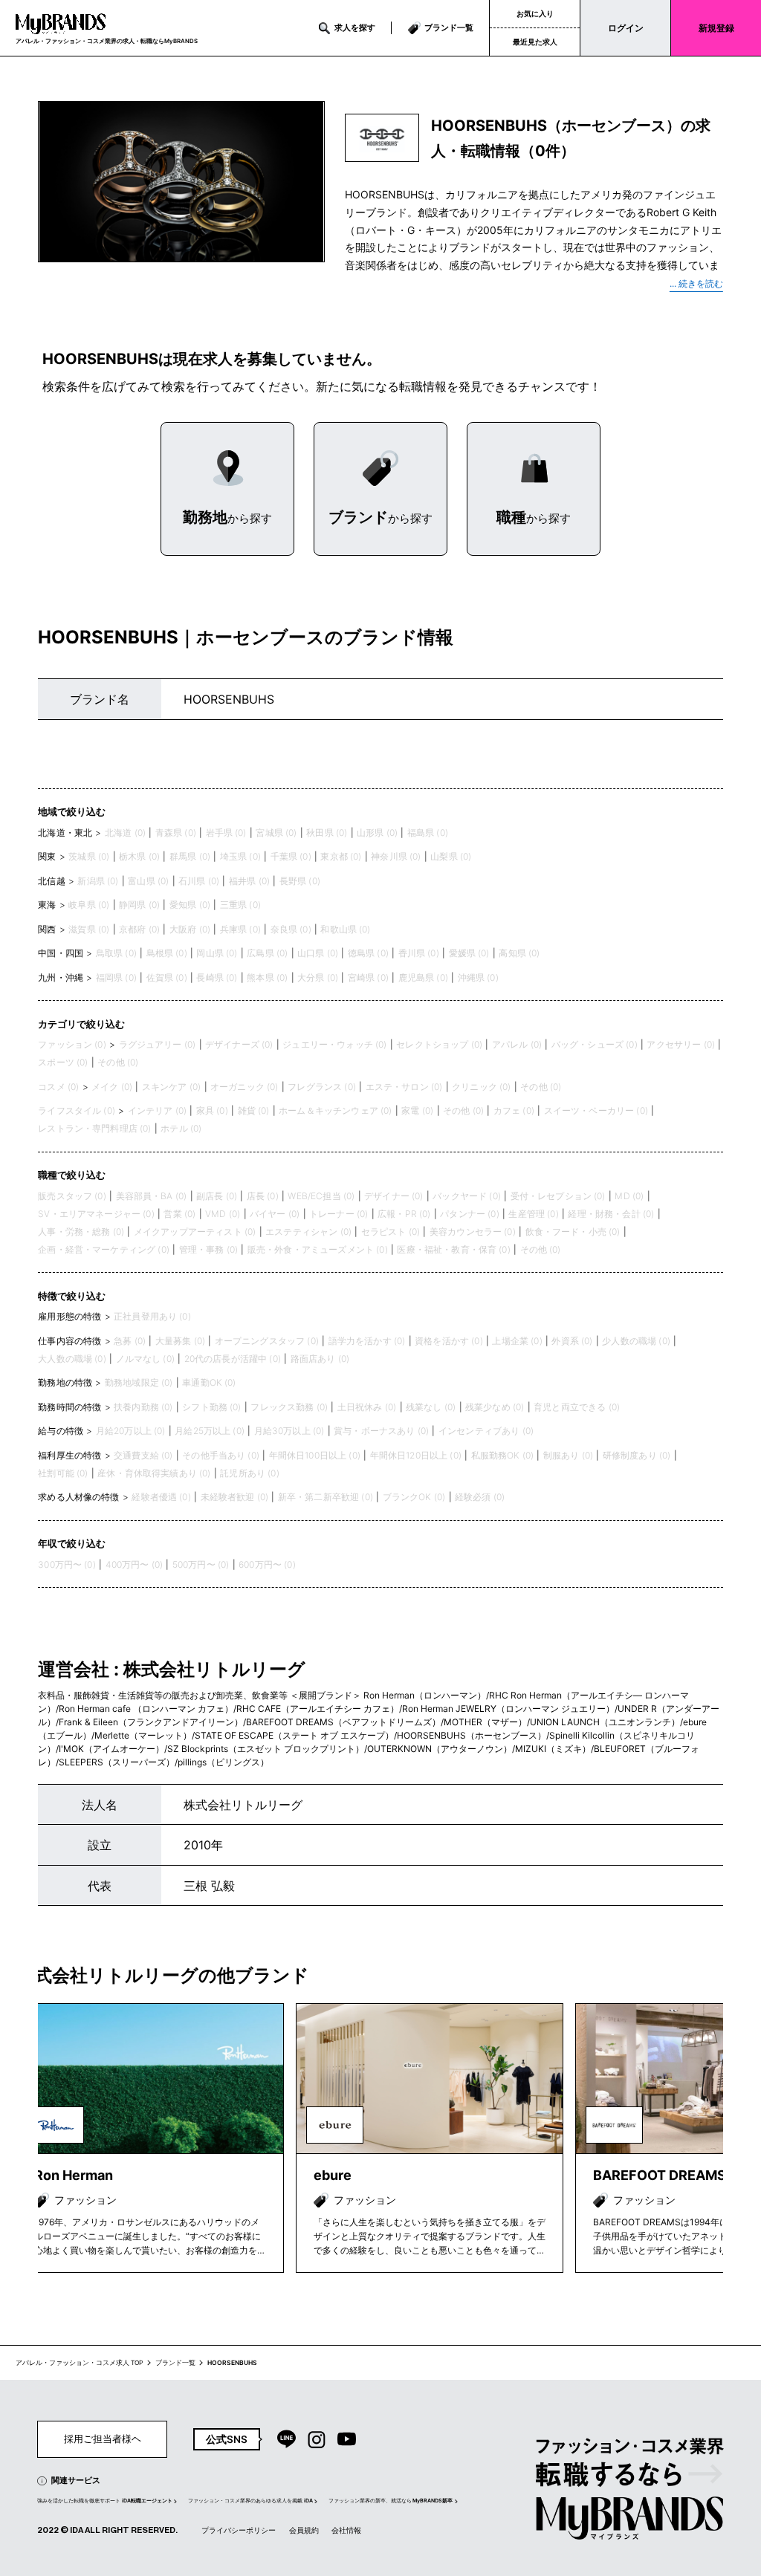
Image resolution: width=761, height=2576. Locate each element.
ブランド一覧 (449, 27)
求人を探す (355, 27)
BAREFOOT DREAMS (660, 2175)
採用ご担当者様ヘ (103, 2439)
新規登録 (716, 28)
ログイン (626, 28)
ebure (333, 2175)
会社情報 (346, 2530)
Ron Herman (74, 2175)
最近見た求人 (535, 42)
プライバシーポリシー (239, 2530)
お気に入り (535, 13)
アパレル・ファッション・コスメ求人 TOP (79, 2363)
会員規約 (304, 2530)
